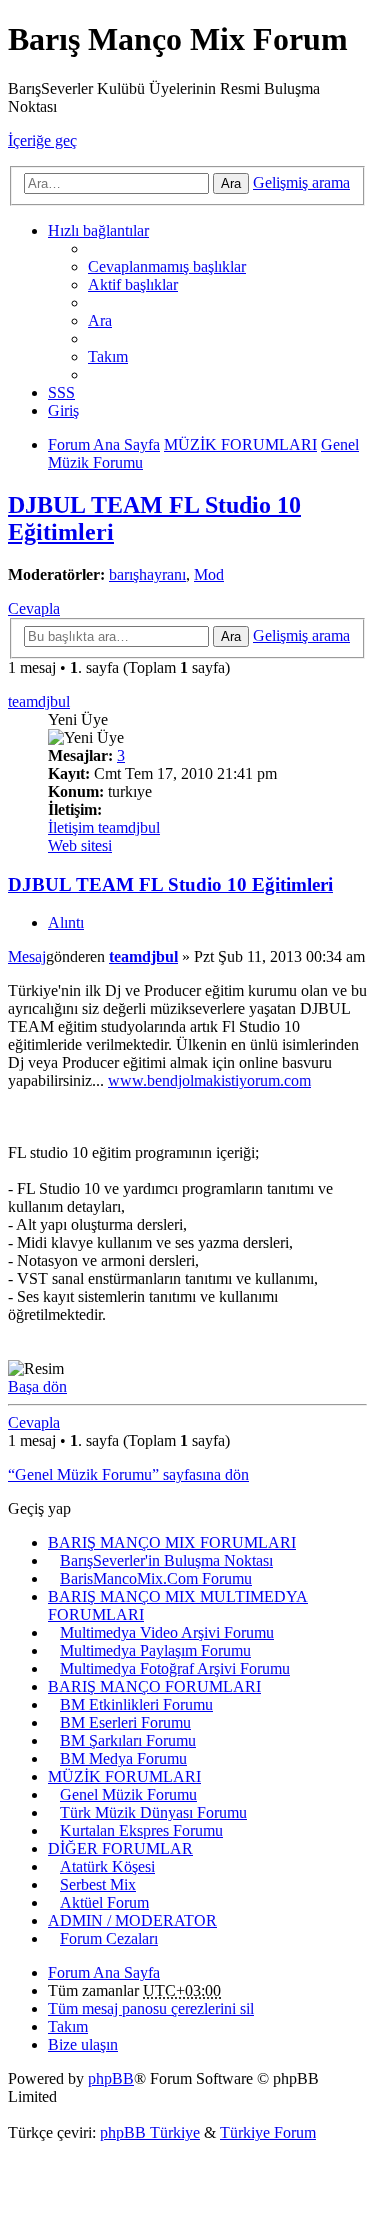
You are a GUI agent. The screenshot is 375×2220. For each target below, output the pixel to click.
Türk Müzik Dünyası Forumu (153, 1812)
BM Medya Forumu (123, 1758)
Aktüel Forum (104, 1902)
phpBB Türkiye (150, 2132)
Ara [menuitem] (100, 320)
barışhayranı (147, 574)
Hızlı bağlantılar (98, 230)
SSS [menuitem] (61, 392)
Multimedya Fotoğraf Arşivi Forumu (175, 1668)
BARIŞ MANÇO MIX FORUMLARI (172, 1542)
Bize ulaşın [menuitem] (83, 2044)
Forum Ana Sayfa (104, 1972)
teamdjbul (39, 701)
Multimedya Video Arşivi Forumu (167, 1632)
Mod (209, 574)
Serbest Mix (98, 1884)
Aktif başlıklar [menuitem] (133, 284)
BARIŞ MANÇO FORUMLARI (154, 1686)
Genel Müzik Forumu (128, 1794)
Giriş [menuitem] (63, 410)
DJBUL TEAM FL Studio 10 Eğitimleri (170, 884)
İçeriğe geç (42, 140)
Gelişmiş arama (301, 182)
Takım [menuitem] (108, 356)
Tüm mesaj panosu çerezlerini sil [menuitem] (151, 2008)
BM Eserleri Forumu (125, 1722)
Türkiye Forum (268, 2132)
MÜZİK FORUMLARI (124, 1776)
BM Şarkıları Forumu (128, 1740)
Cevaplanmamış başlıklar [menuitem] (167, 266)
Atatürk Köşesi (107, 1866)
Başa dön (37, 1386)
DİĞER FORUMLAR (120, 1848)
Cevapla (34, 608)
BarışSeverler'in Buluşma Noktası (166, 1560)
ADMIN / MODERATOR (132, 1920)
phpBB (111, 2078)
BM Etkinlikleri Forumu (136, 1704)
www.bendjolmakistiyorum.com (209, 1080)
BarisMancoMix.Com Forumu (156, 1578)
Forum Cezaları (109, 1938)
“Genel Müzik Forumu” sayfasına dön (128, 1474)
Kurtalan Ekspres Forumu (141, 1830)
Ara (231, 183)
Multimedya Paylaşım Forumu (155, 1650)
